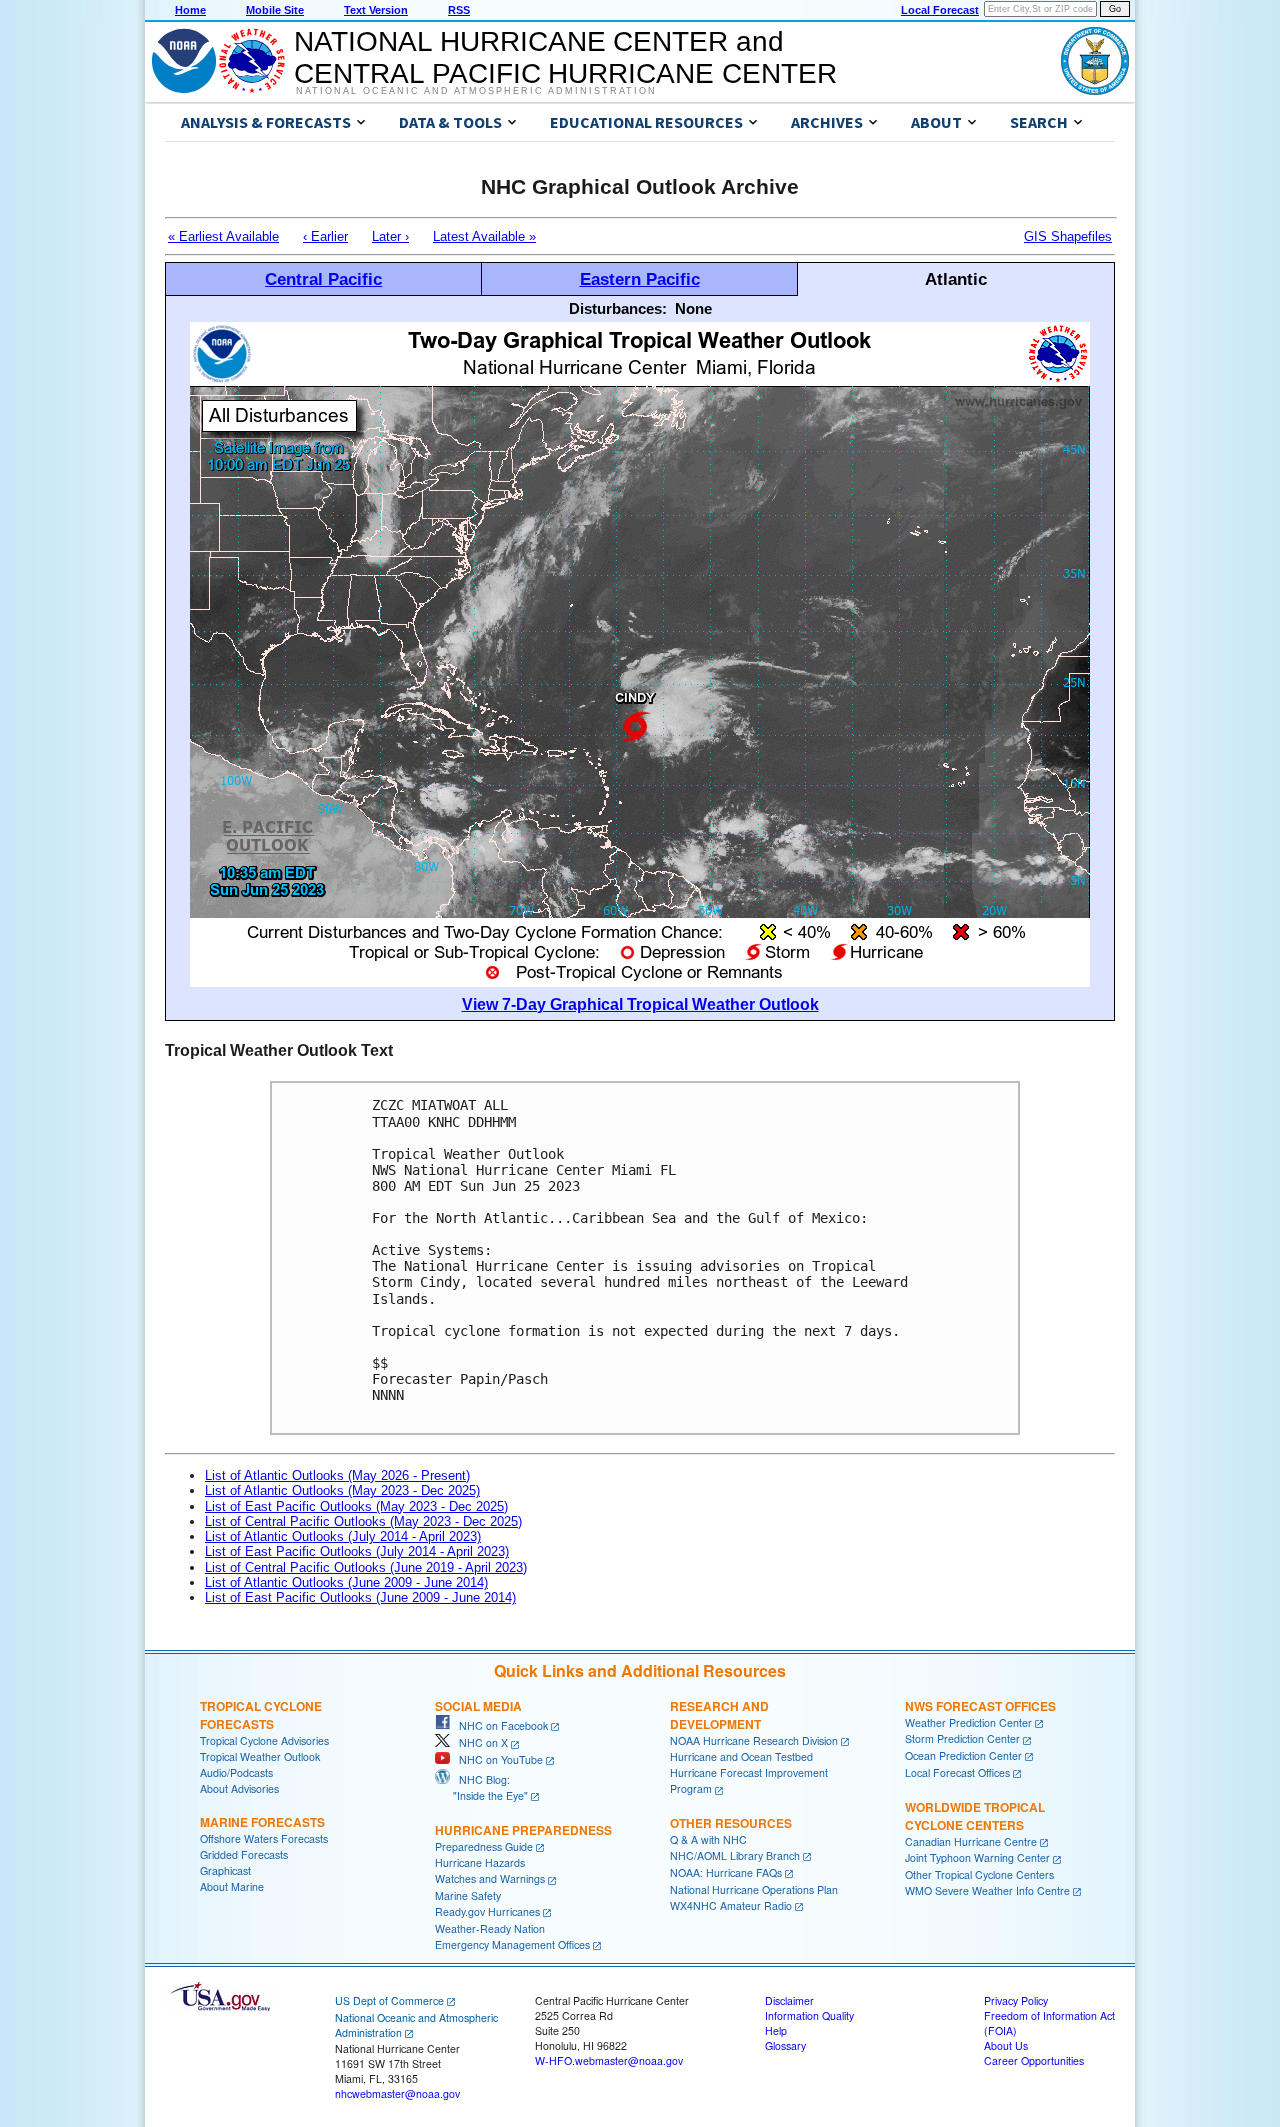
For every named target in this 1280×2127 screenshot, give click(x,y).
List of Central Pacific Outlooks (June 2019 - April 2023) (366, 1567)
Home (190, 10)
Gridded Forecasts (244, 1854)
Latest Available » (484, 236)
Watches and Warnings (490, 1878)
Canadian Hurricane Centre (971, 1841)
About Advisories (239, 1788)
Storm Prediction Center (962, 1738)
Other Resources (731, 1823)
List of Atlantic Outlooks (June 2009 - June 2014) (346, 1582)
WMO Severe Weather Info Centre (987, 1890)
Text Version (376, 10)
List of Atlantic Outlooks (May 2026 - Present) (337, 1475)
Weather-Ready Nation (490, 1928)
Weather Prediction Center (968, 1722)
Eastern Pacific (640, 279)
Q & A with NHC (708, 1839)
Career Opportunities (1034, 2060)
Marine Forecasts (262, 1822)
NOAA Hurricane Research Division (754, 1740)
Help (776, 2030)
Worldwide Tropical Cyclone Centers (975, 1816)
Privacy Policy (1016, 2000)
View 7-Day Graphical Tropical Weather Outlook (640, 1004)
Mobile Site (275, 10)
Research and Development (719, 1715)
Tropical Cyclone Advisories (264, 1740)
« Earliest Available (223, 236)
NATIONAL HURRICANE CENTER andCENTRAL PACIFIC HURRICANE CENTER (565, 57)
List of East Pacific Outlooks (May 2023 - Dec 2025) (356, 1506)
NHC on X (479, 1742)
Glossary (785, 2045)
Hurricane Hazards (480, 1862)
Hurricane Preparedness (523, 1830)
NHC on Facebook (499, 1725)
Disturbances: (618, 308)
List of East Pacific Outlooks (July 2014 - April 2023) (357, 1551)
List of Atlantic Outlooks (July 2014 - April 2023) (343, 1536)
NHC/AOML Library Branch (735, 1855)
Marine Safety (468, 1895)
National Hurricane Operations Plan (754, 1889)
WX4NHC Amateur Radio (731, 1905)
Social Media (478, 1706)
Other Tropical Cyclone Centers (979, 1874)
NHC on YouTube (496, 1759)
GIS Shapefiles (1068, 236)
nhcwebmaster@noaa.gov (397, 2093)
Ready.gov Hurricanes (487, 1911)
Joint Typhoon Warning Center (977, 1857)
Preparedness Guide (484, 1846)
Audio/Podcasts (236, 1772)
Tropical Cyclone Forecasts (261, 1715)
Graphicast (225, 1870)
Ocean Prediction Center (963, 1755)
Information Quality (809, 2015)
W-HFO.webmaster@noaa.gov (609, 2060)
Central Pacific (323, 279)
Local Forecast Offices (957, 1772)
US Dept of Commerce (389, 2000)
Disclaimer (789, 2000)
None (693, 308)
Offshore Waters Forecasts (264, 1838)
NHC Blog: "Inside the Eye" (481, 1787)
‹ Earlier (325, 236)
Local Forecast (940, 10)
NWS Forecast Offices (980, 1706)
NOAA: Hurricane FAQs (726, 1872)
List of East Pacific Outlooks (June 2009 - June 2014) (360, 1597)
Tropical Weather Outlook (260, 1756)
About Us (1006, 2045)
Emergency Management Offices (512, 1944)
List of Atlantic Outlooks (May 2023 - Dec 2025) (342, 1490)
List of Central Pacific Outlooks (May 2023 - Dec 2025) (363, 1521)
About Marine (232, 1886)
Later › (390, 236)
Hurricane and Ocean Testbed (741, 1756)
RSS (459, 10)
